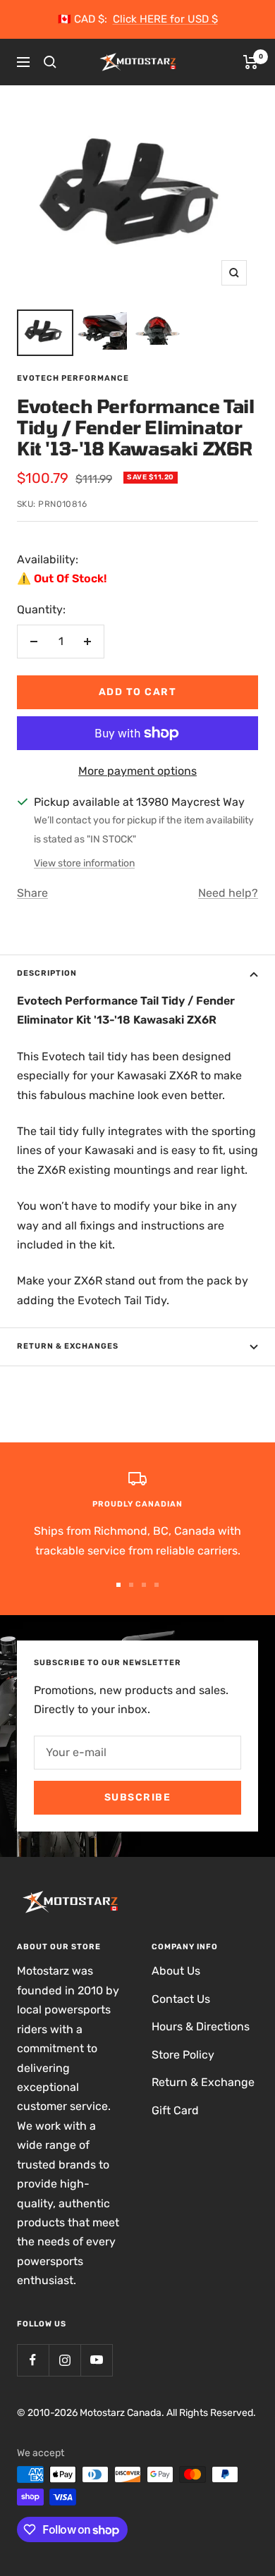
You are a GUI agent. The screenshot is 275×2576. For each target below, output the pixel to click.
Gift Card (175, 2110)
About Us (176, 1971)
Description (47, 973)
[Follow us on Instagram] (65, 2360)
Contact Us (181, 1999)
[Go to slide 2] (131, 1585)
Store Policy (183, 2055)
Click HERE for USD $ (165, 19)
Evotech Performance (73, 378)
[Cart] (251, 62)
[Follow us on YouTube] (96, 2360)
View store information (84, 863)
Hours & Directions (201, 2026)
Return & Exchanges (68, 1346)
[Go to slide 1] (118, 1585)
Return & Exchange (203, 2082)
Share (32, 893)
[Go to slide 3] (144, 1585)
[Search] (50, 62)
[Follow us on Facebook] (33, 2360)
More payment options (137, 771)
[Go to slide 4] (157, 1585)
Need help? (228, 893)
